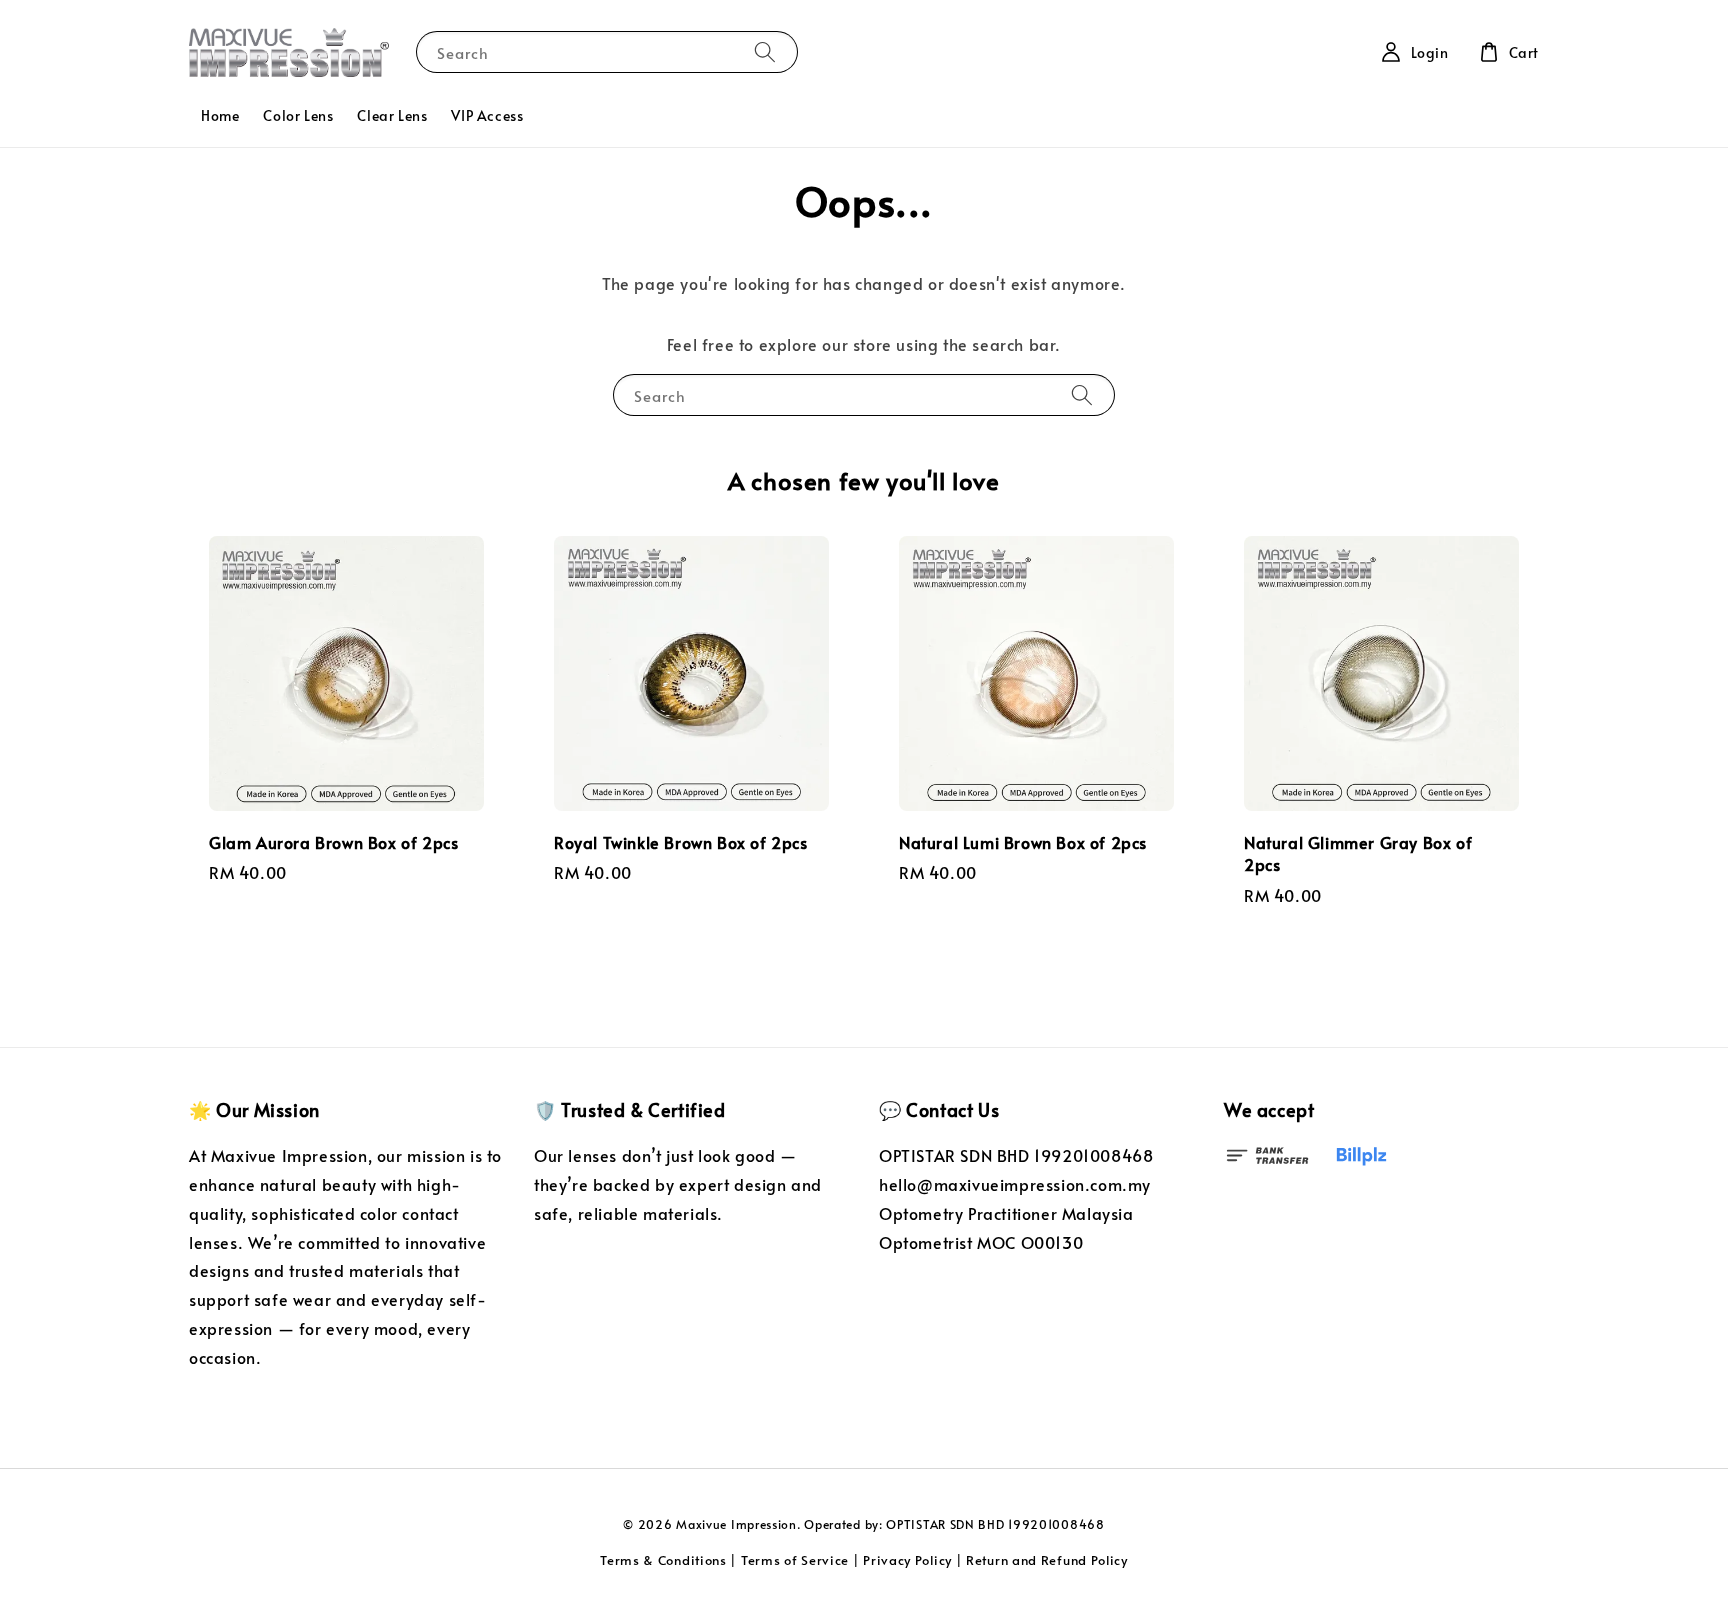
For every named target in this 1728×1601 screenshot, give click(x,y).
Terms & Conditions (663, 1560)
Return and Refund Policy (1047, 1560)
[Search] (765, 51)
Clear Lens (392, 115)
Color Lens (298, 115)
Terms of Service (795, 1560)
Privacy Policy (907, 1560)
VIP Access (487, 115)
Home (220, 115)
